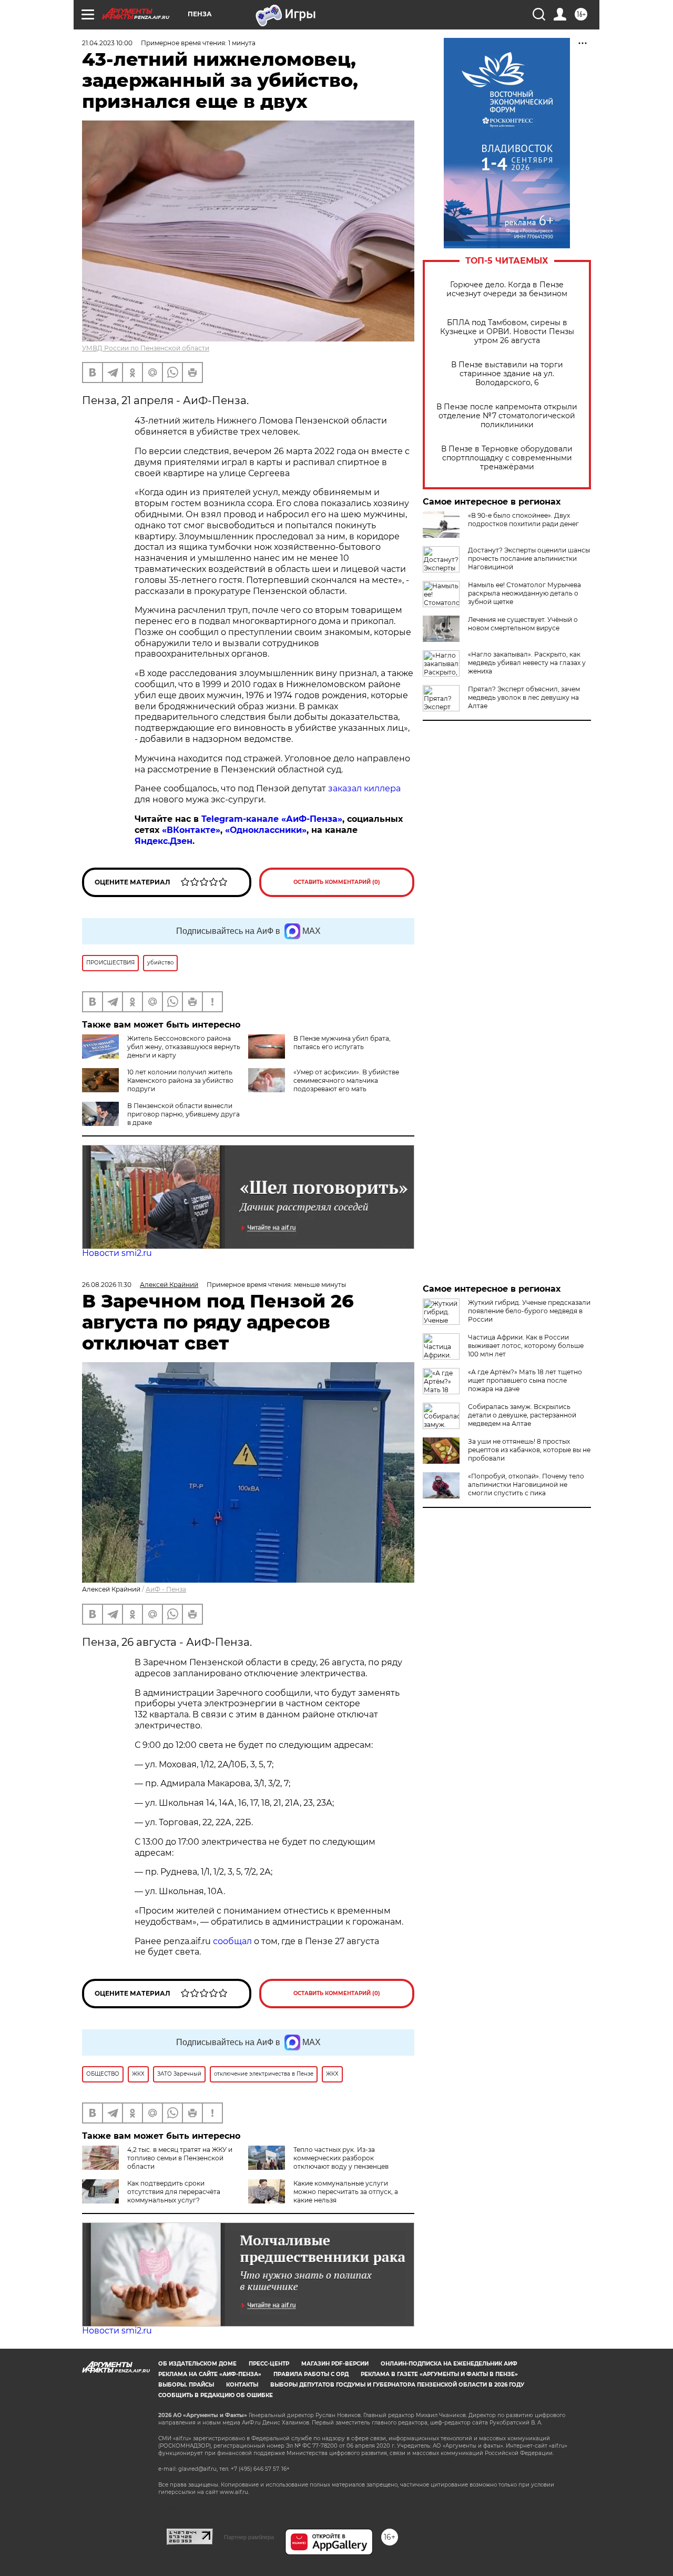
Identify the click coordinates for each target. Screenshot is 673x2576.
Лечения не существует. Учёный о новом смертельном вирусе (523, 624)
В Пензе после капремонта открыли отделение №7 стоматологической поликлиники (507, 416)
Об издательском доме (197, 2364)
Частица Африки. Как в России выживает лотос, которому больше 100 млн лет (526, 1346)
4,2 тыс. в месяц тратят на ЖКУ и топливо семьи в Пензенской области (180, 2158)
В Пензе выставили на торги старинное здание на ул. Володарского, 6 (507, 374)
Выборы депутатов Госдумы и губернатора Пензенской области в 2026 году (397, 2385)
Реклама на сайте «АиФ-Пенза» (210, 2374)
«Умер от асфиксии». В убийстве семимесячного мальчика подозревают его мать (346, 1080)
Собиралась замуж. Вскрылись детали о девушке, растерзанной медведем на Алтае (522, 1415)
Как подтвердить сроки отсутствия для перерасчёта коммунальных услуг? (174, 2192)
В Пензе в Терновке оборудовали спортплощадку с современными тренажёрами (507, 458)
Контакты (242, 2385)
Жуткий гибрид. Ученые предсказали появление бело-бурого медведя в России (529, 1311)
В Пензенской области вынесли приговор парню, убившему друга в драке (183, 1114)
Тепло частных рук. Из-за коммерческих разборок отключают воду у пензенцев (341, 2158)
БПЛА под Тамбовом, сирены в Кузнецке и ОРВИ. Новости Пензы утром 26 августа (507, 332)
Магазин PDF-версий (335, 2364)
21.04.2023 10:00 (107, 43)
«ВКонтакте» (191, 830)
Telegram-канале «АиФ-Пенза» (272, 819)
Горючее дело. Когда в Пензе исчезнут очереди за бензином (507, 289)
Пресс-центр (269, 2364)
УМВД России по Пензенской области (146, 348)
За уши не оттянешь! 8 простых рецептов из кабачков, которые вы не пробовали (529, 1450)
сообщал (232, 1941)
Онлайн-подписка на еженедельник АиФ (449, 2364)
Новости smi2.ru (117, 1253)
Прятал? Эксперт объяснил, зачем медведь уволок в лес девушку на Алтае (524, 697)
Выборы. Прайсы (186, 2385)
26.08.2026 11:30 (107, 1285)
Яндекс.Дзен (164, 841)
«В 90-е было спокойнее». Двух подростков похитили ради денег (523, 520)
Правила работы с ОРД (311, 2374)
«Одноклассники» (266, 830)
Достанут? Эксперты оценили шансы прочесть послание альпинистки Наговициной (529, 559)
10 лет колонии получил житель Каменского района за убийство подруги (180, 1080)
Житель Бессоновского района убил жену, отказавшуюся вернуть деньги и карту (184, 1047)
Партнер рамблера (249, 2537)
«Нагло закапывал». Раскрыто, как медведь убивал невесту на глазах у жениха (527, 663)
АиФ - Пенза (166, 1589)
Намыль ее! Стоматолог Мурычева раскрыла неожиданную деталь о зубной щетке (524, 593)
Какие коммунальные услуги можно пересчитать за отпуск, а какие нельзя (346, 2192)
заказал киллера (364, 788)
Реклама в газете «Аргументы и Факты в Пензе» (439, 2374)
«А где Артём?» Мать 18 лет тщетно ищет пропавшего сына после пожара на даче (525, 1380)
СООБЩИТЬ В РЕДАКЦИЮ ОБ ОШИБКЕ (216, 2395)
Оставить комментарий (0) (337, 882)
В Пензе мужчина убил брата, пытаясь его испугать (342, 1043)
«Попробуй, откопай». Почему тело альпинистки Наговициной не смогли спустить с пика (526, 1485)
